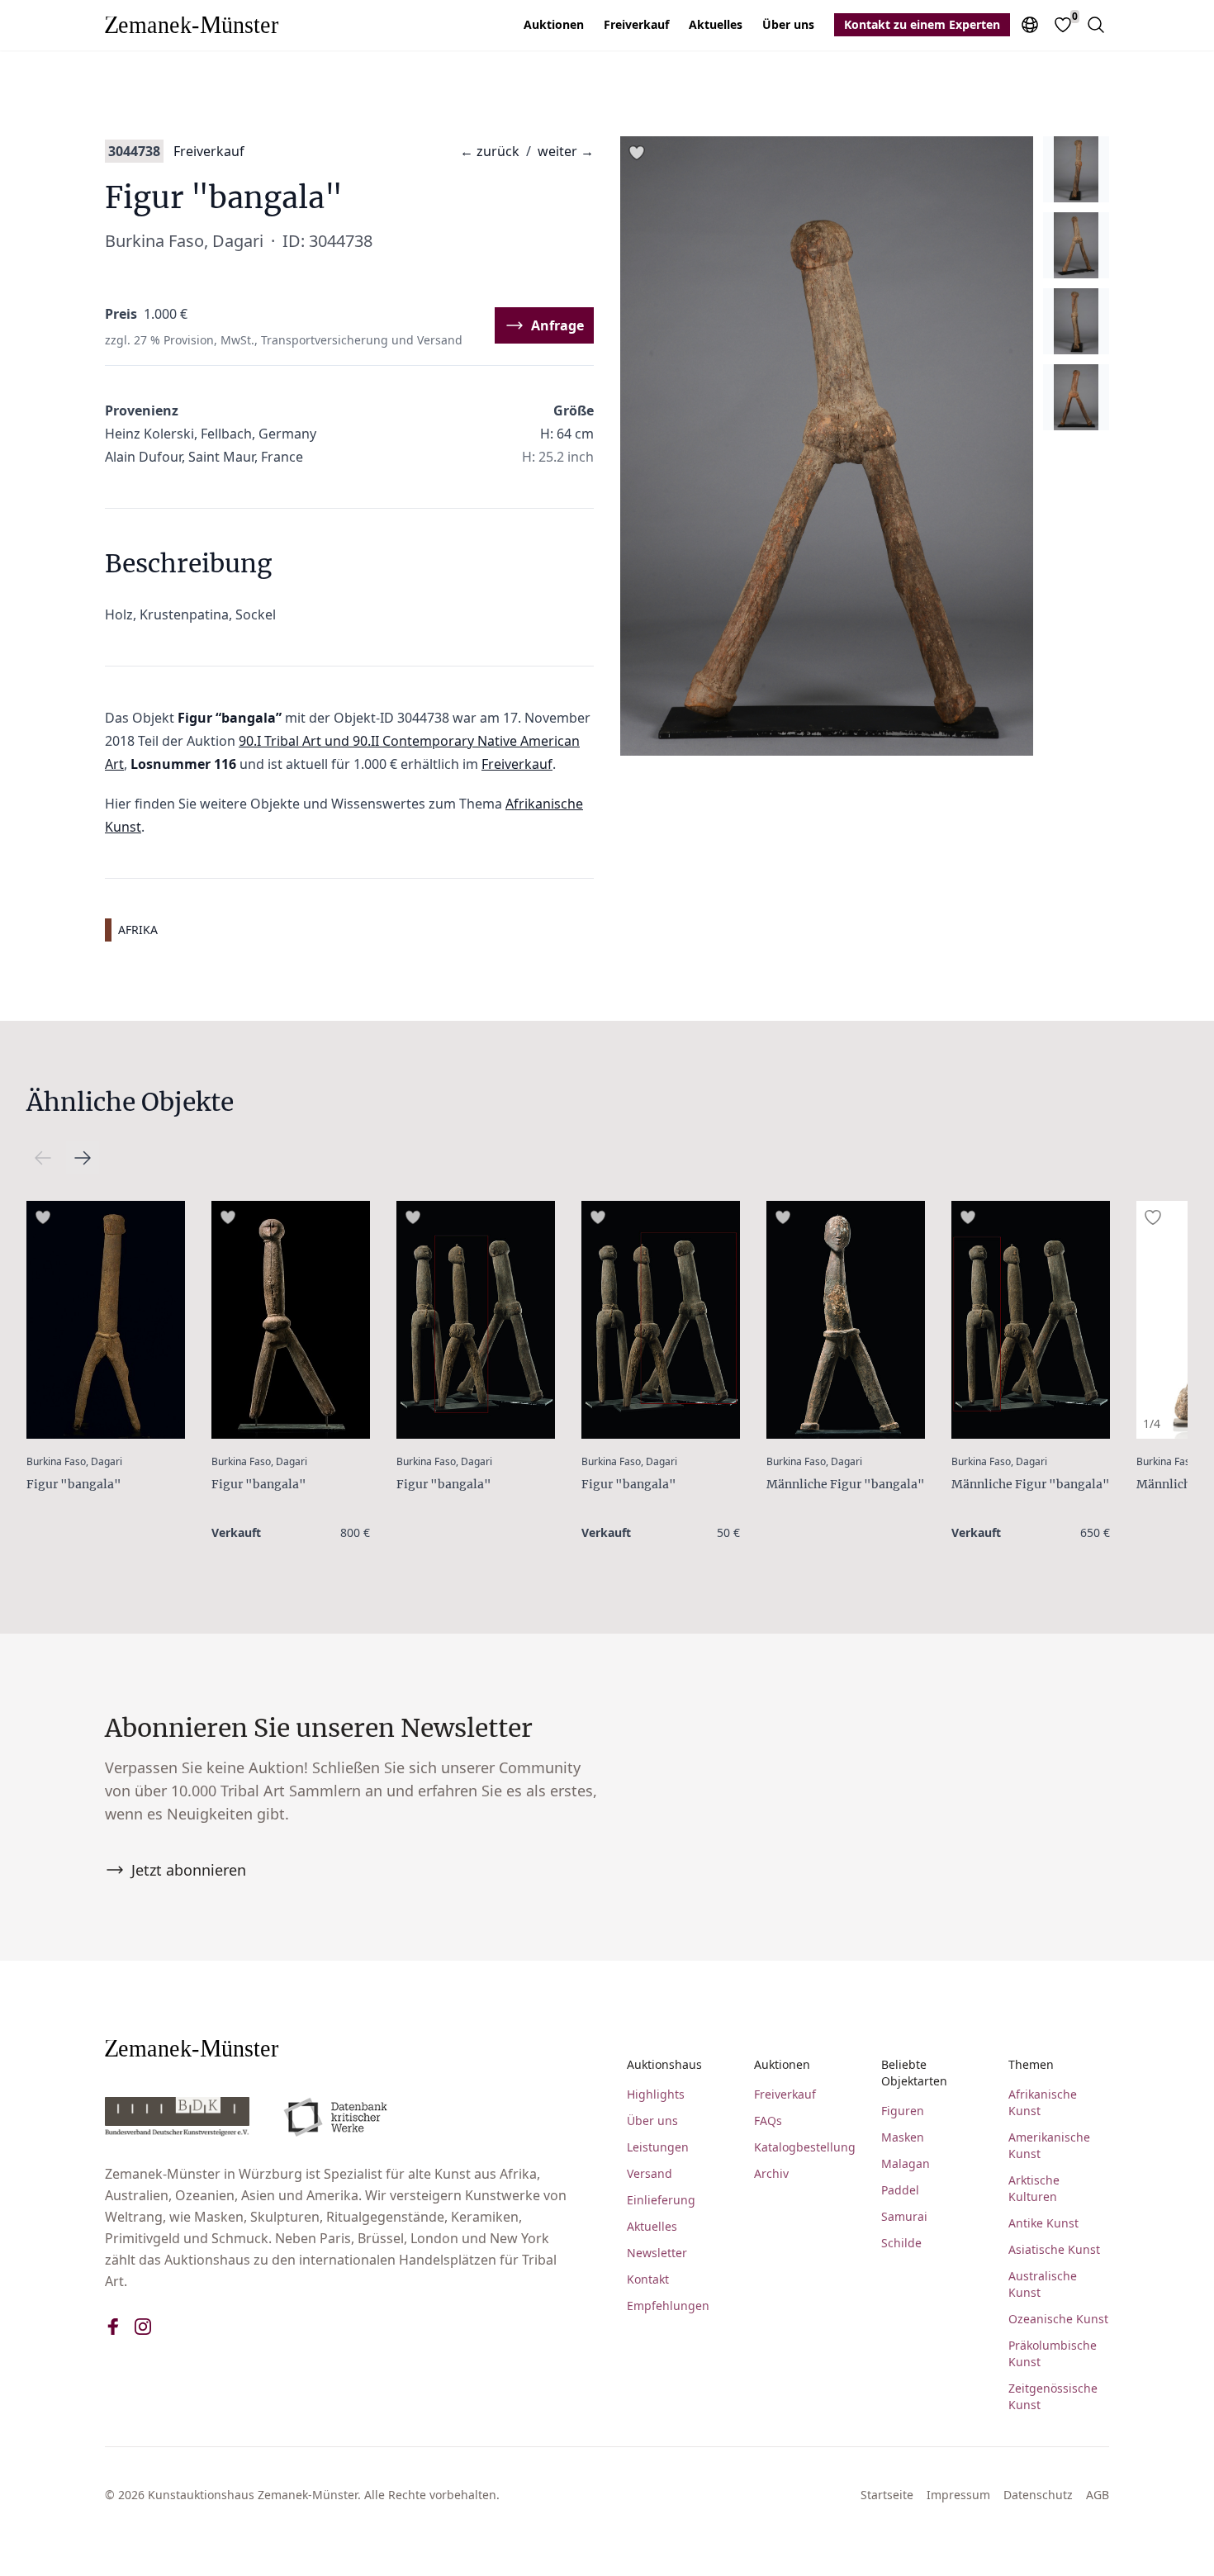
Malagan (906, 2163)
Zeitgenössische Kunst (1053, 2396)
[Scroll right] (43, 1158)
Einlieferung (661, 2200)
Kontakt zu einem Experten (922, 24)
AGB (1098, 2495)
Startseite (887, 2495)
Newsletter (657, 2253)
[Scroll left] (83, 1158)
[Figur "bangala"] (106, 1320)
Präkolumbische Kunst (1053, 2353)
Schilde (901, 2243)
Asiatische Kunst (1054, 2249)
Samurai (904, 2216)
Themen (1031, 2064)
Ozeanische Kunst (1058, 2319)
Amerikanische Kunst (1049, 2145)
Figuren (903, 2111)
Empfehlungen (668, 2306)
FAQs (768, 2121)
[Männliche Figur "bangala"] (846, 1320)
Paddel (900, 2190)
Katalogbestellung (804, 2147)
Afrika (138, 930)
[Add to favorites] (637, 153)
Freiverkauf (636, 24)
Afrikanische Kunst (1043, 2102)
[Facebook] (113, 2327)
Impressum (958, 2495)
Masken (903, 2137)
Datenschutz (1038, 2495)
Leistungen (658, 2147)
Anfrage (557, 325)
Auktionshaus (664, 2064)
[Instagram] (143, 2327)
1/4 (1152, 1423)
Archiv (771, 2173)
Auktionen (554, 24)
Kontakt (648, 2279)
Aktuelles (716, 24)
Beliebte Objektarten (914, 2073)
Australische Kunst (1043, 2284)
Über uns (788, 24)
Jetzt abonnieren (189, 1870)
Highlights (656, 2094)
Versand (650, 2173)
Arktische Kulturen (1034, 2188)
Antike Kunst (1043, 2223)
